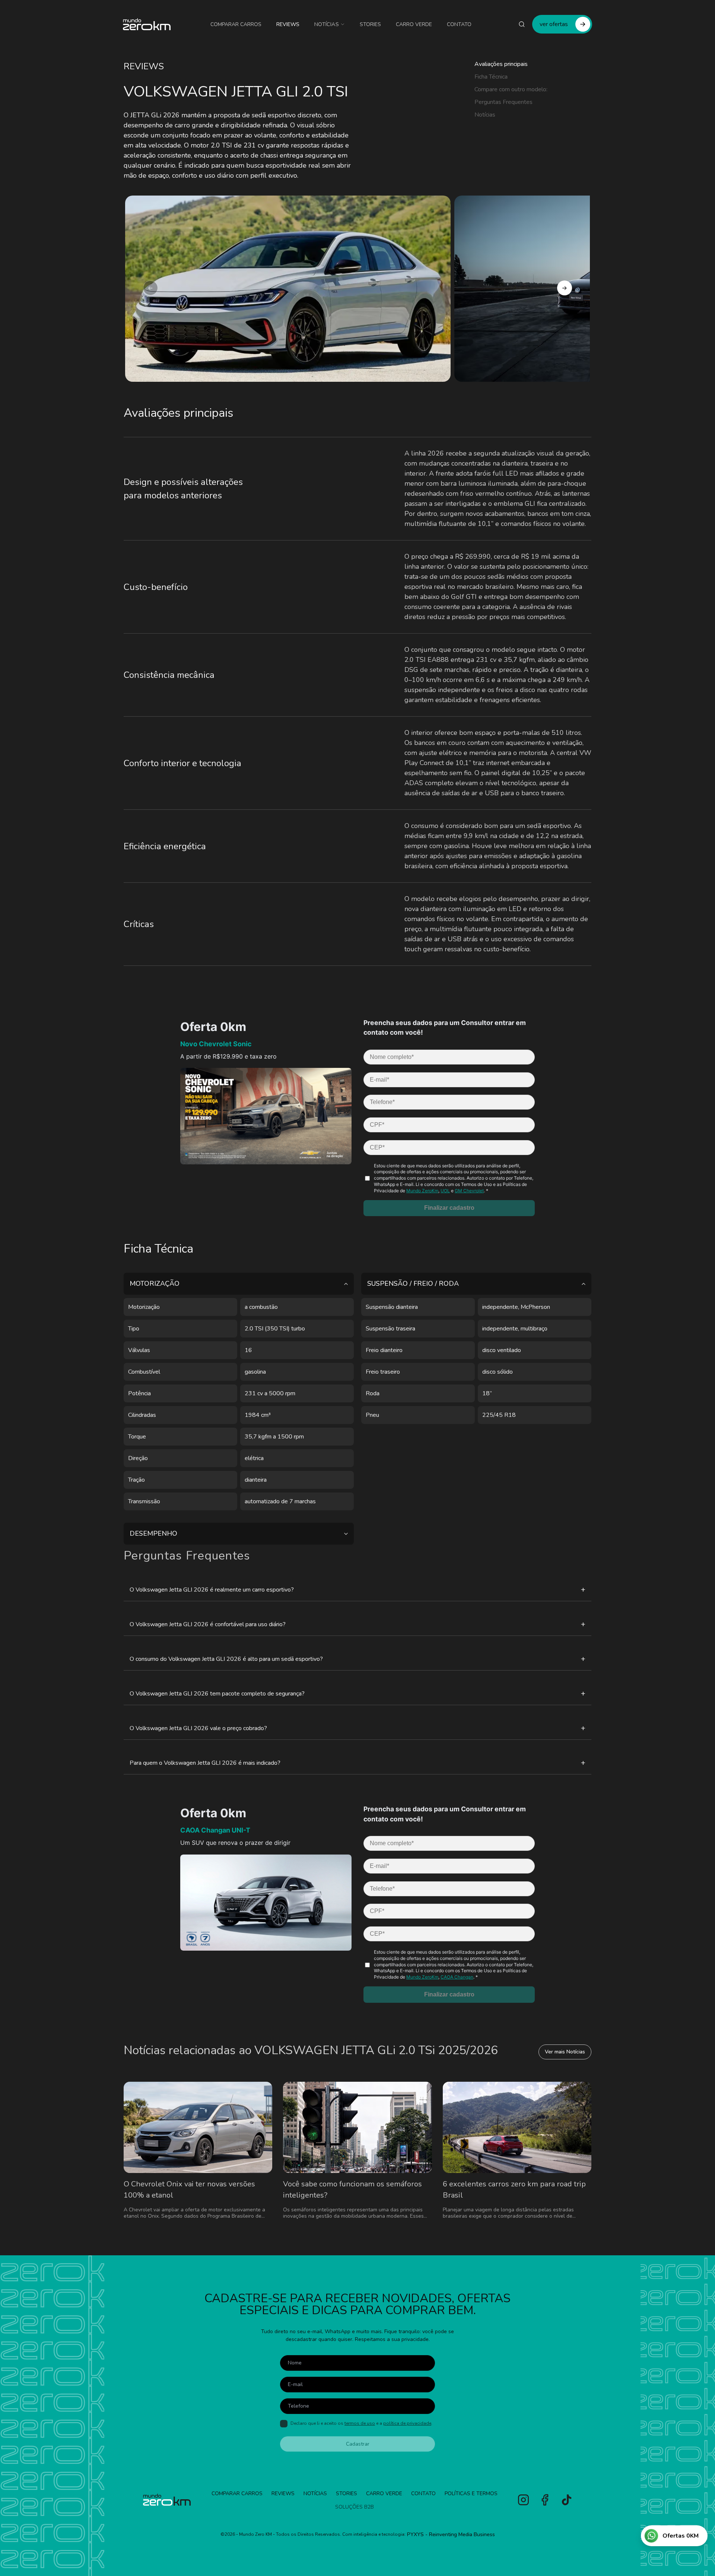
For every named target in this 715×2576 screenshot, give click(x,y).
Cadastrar (358, 2444)
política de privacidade (407, 2423)
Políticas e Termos (471, 2493)
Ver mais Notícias (565, 2052)
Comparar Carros (236, 24)
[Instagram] (523, 2500)
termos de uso (360, 2423)
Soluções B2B (355, 2507)
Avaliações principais (501, 64)
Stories (370, 24)
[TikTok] (567, 2500)
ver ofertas (554, 24)
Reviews (288, 24)
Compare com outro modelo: (511, 89)
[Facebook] (545, 2500)
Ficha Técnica (491, 77)
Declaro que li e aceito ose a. (361, 2423)
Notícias (327, 24)
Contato (459, 24)
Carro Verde (414, 24)
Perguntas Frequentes (503, 102)
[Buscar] (522, 24)
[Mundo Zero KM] (147, 24)
